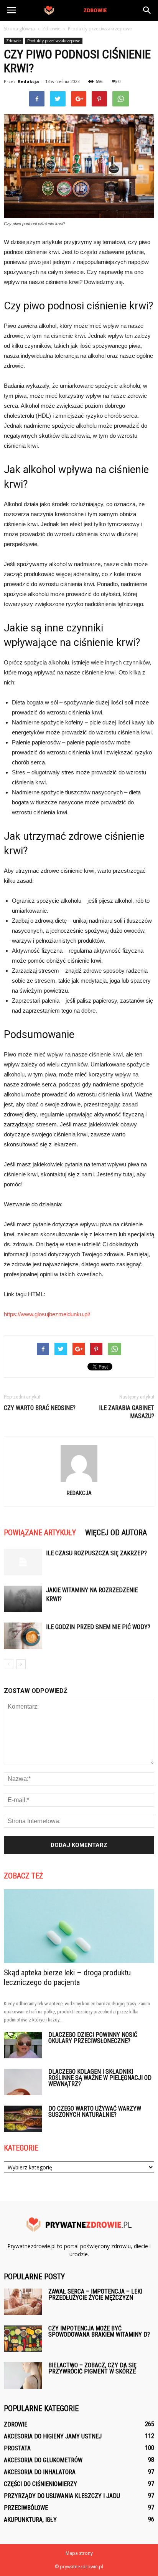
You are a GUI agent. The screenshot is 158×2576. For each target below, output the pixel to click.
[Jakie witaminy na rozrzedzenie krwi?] (23, 1599)
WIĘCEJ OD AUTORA (116, 1533)
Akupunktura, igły (30, 2520)
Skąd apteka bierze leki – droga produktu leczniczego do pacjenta (67, 1977)
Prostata (17, 2448)
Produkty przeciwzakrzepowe (54, 41)
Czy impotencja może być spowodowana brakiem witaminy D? (99, 2331)
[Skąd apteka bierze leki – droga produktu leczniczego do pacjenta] (79, 1926)
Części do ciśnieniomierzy (40, 2484)
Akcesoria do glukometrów (43, 2460)
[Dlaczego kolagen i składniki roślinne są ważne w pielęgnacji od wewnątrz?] (23, 2082)
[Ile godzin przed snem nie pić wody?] (23, 1636)
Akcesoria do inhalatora (40, 2472)
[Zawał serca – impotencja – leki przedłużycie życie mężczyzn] (23, 2302)
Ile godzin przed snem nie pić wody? (98, 1627)
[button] (147, 10)
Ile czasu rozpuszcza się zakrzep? (96, 1553)
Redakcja (28, 81)
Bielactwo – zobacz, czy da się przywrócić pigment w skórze (92, 2368)
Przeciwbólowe (26, 2508)
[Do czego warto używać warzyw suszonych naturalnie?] (23, 2119)
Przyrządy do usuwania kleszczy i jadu (62, 2496)
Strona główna (19, 29)
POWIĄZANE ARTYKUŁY (40, 1533)
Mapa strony (79, 2553)
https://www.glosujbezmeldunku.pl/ (47, 1314)
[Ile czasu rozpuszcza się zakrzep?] (23, 1562)
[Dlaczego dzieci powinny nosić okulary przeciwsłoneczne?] (23, 2045)
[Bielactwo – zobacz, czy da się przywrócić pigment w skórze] (23, 2376)
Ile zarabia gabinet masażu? (127, 1412)
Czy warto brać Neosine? (40, 1408)
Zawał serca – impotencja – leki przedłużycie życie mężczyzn (95, 2294)
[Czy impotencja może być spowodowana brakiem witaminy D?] (23, 2339)
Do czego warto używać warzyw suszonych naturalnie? (95, 2112)
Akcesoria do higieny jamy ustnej (53, 2436)
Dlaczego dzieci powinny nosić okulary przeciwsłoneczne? (93, 2038)
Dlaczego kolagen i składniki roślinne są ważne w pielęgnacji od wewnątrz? (100, 2078)
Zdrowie (13, 41)
